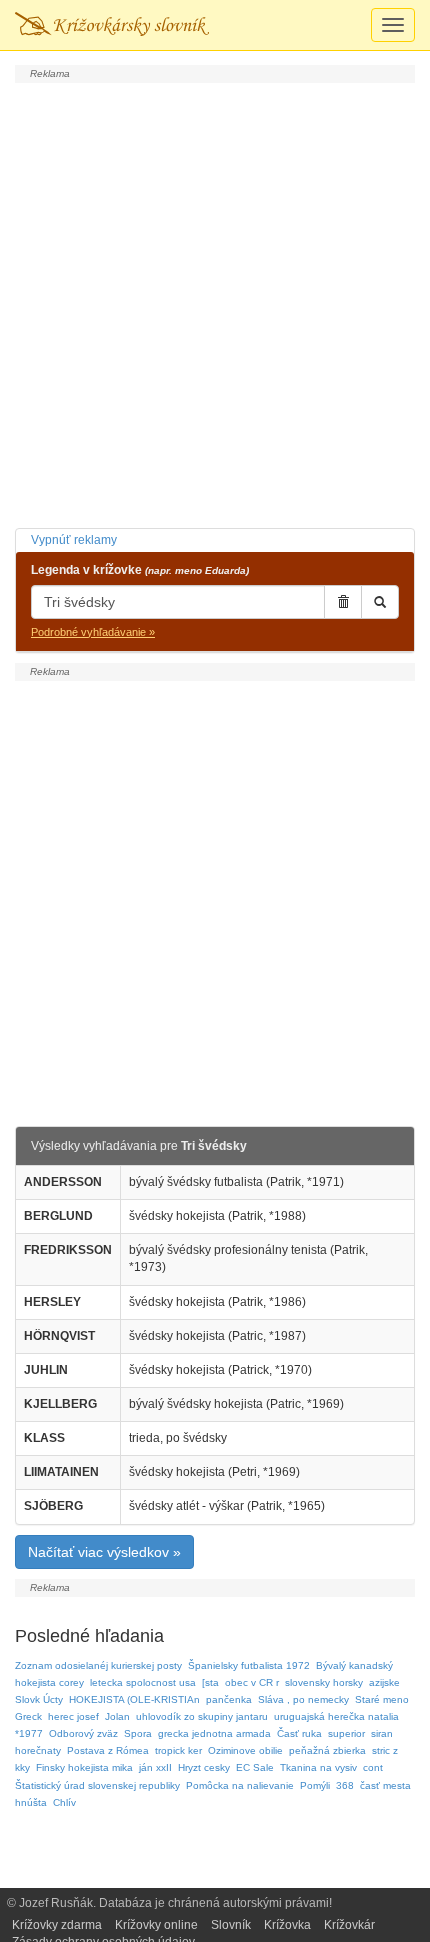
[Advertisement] (215, 303)
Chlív (64, 1802)
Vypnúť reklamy (74, 540)
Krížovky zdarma (57, 1925)
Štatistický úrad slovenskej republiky (97, 1785)
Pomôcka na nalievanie (240, 1785)
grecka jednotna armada (214, 1733)
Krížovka (287, 1925)
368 (345, 1785)
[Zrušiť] (343, 602)
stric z (385, 1750)
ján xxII (155, 1767)
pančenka (229, 1699)
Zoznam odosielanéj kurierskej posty (98, 1665)
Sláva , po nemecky (303, 1699)
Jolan (117, 1716)
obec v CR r (252, 1682)
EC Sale (255, 1767)
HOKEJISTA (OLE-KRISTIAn (134, 1699)
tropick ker (178, 1750)
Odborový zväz (83, 1733)
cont (373, 1767)
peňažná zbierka (327, 1750)
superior (346, 1733)
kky (22, 1767)
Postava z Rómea (108, 1750)
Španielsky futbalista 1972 (249, 1665)
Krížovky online (156, 1925)
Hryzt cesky (204, 1767)
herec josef (73, 1716)
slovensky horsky (324, 1682)
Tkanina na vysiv (318, 1767)
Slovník (231, 1925)
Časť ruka (299, 1733)
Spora (138, 1733)
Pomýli (315, 1785)
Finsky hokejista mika (84, 1767)
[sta (210, 1682)
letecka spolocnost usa (143, 1682)
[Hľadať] (380, 602)
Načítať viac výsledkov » (104, 1552)
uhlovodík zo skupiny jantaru (202, 1716)
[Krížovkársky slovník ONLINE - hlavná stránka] (112, 25)
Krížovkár (349, 1925)
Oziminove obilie (245, 1750)
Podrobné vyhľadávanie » (93, 632)
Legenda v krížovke (140, 570)
